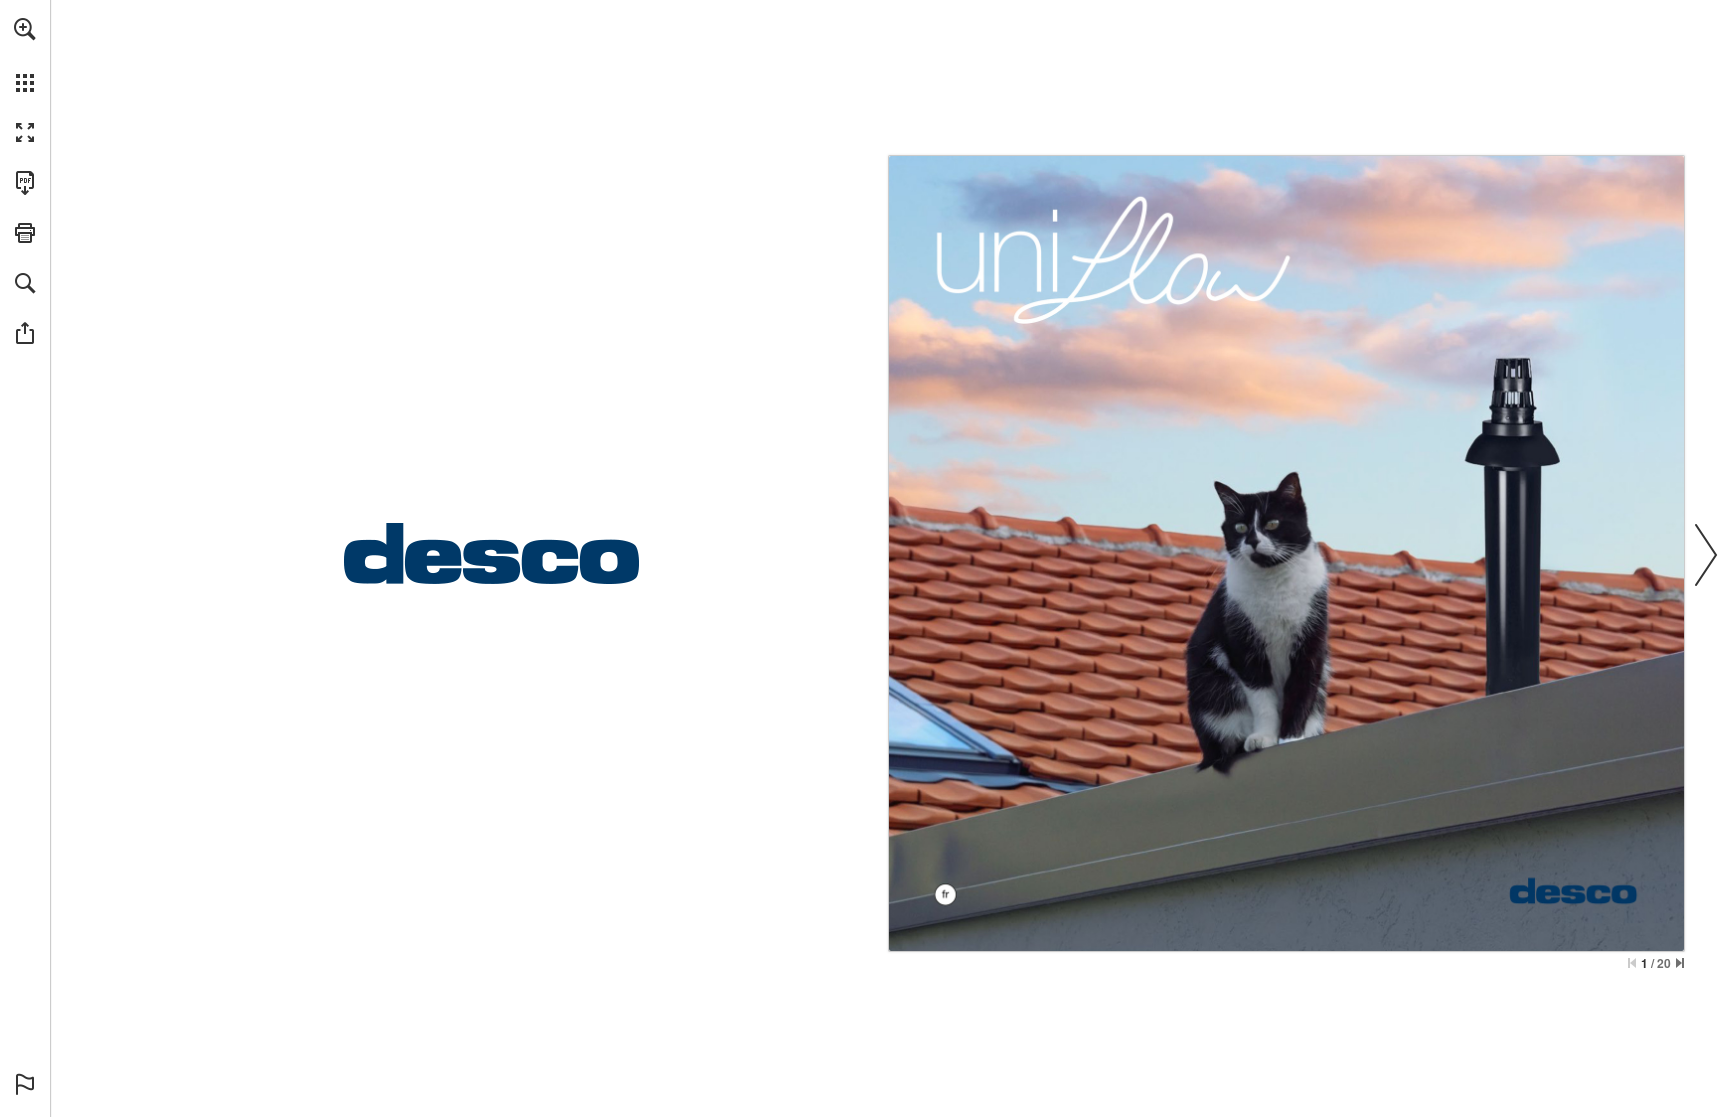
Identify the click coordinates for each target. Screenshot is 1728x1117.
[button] (25, 29)
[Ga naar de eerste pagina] (1632, 963)
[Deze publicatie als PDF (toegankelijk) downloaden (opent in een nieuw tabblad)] (25, 183)
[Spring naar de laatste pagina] (1680, 963)
